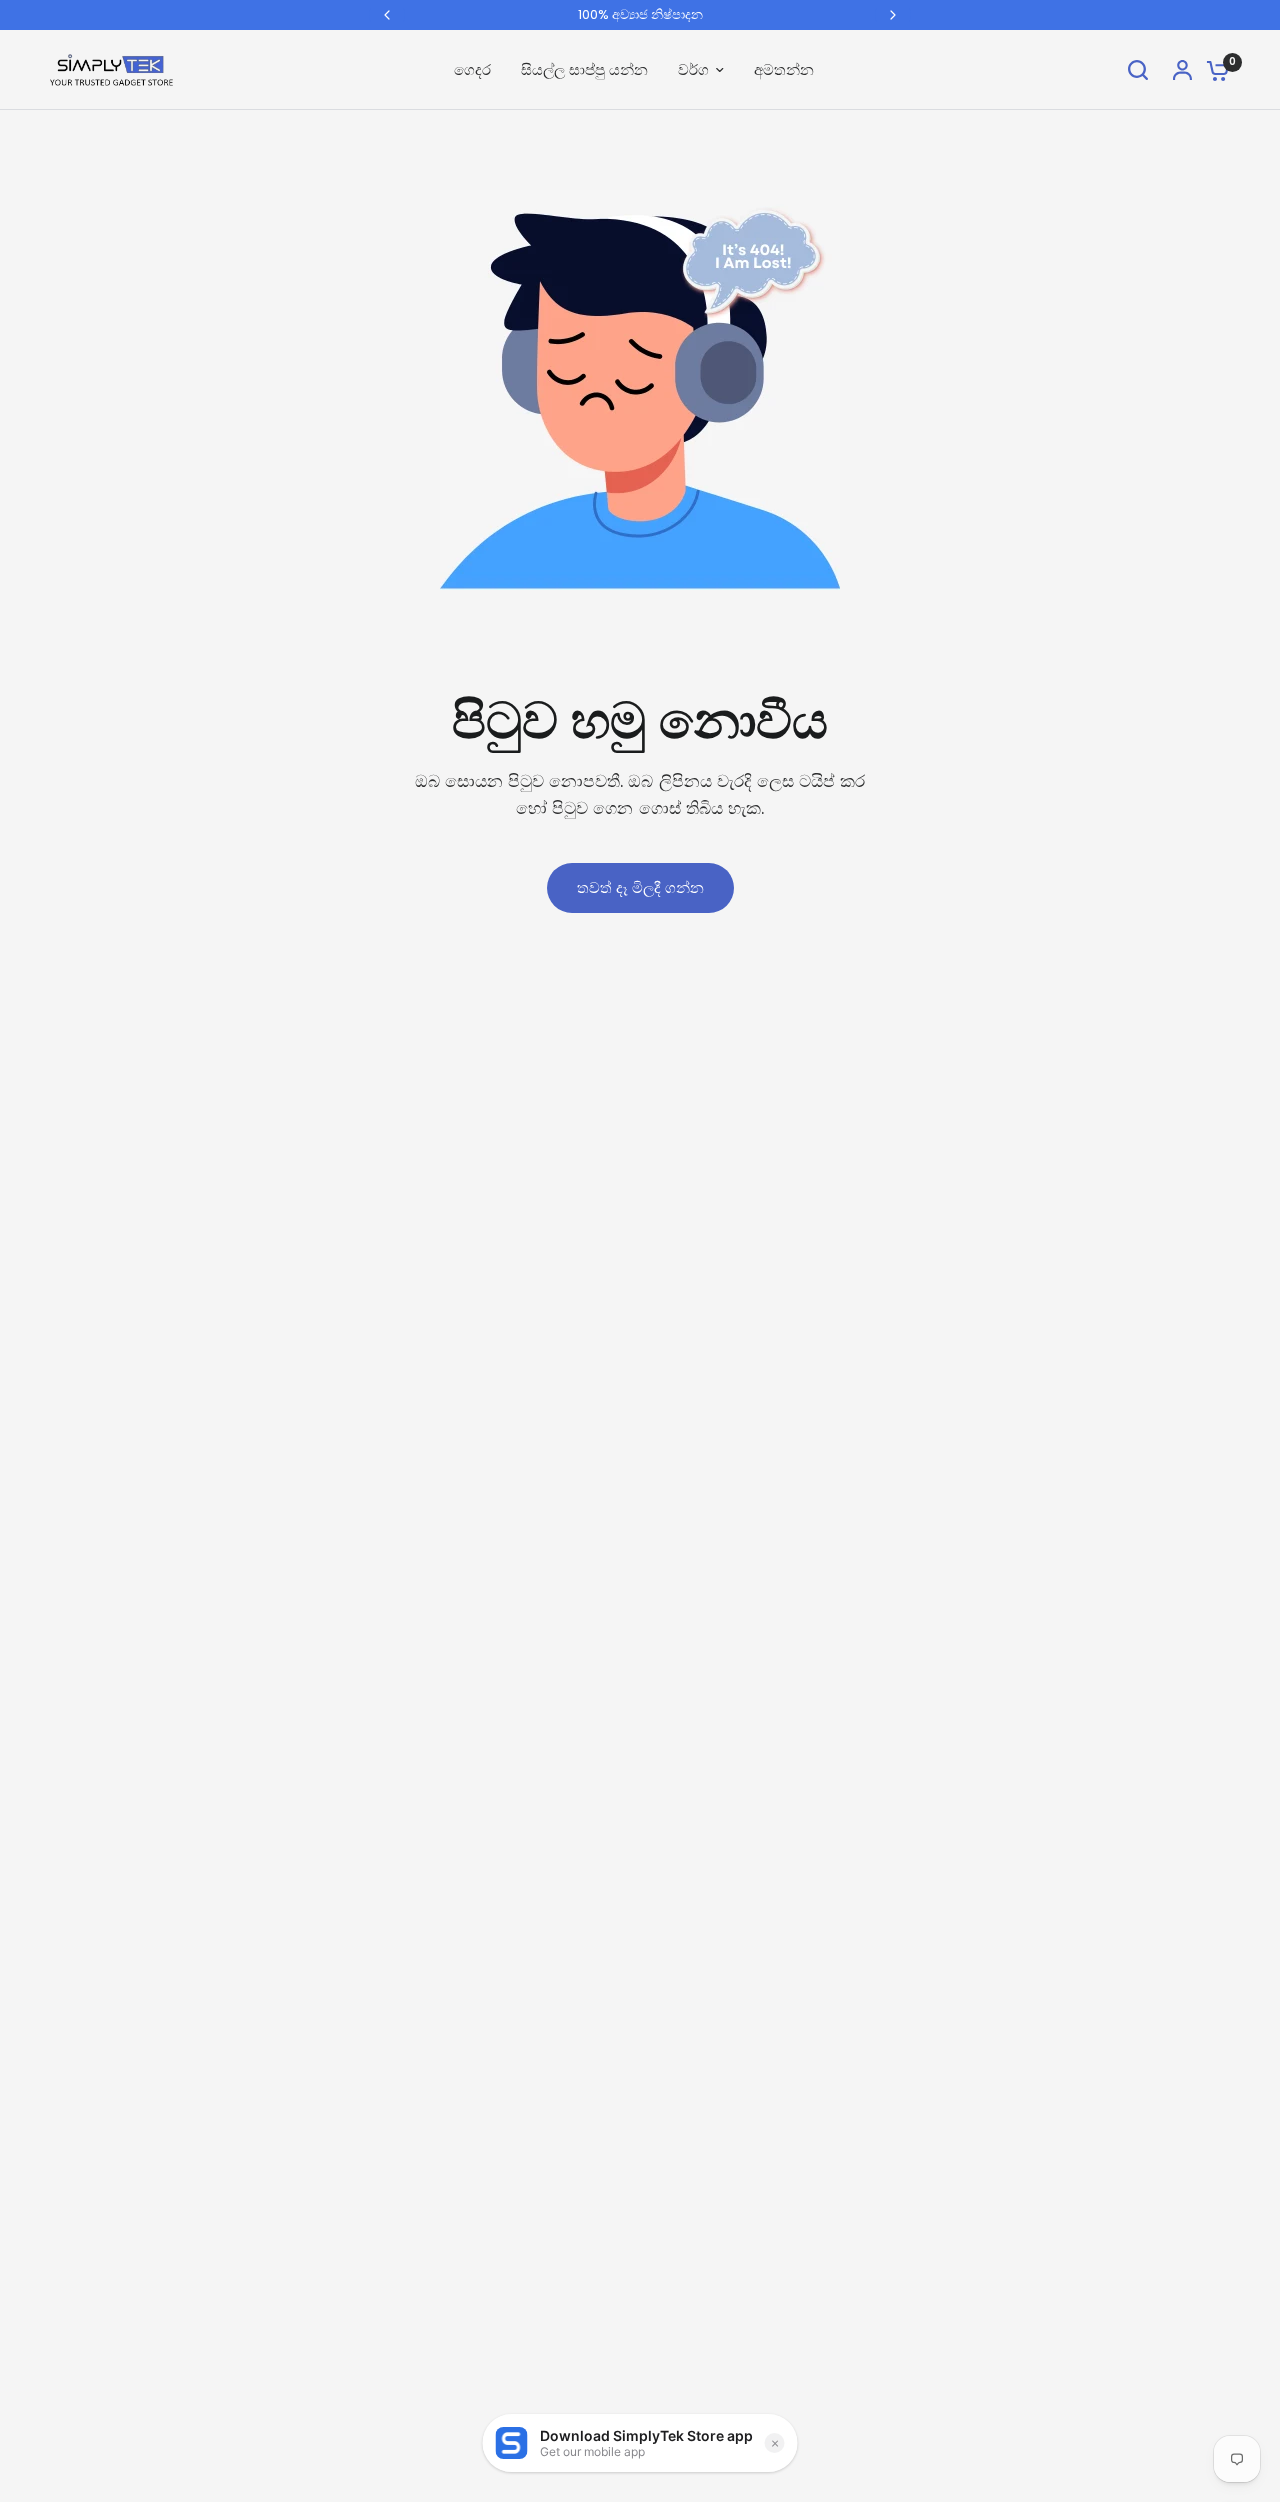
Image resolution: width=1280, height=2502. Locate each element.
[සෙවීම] (1138, 70)
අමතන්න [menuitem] (784, 69)
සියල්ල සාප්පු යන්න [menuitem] (584, 69)
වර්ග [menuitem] (693, 69)
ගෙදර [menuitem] (472, 69)
